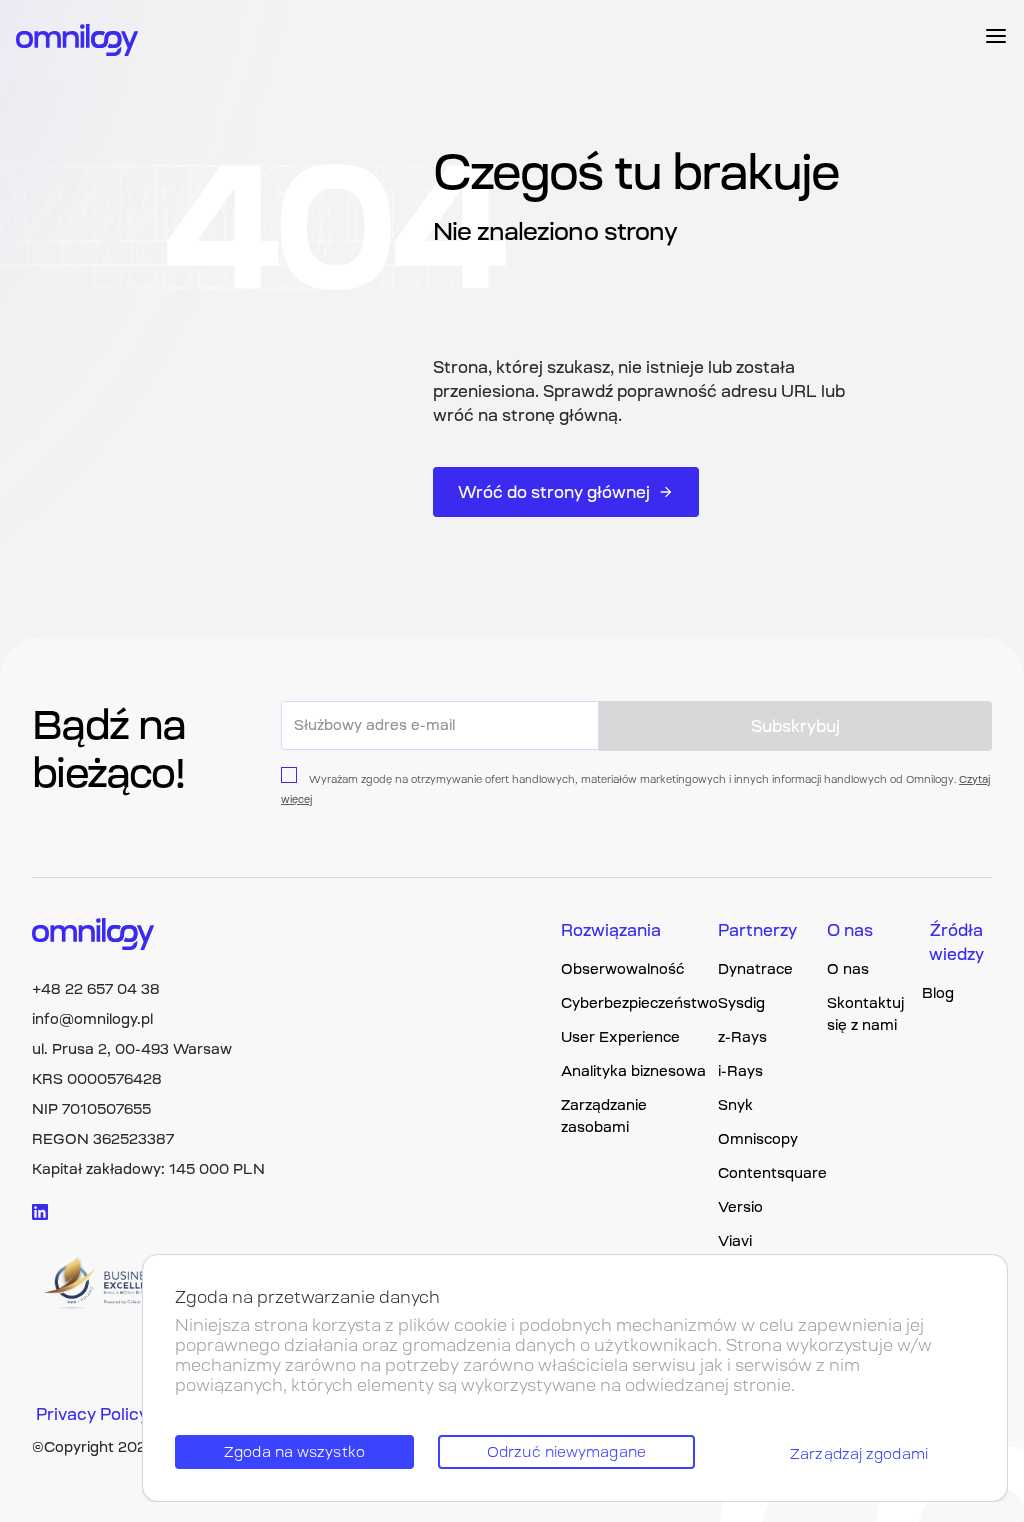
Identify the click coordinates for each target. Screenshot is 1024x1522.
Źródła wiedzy (956, 942)
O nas (850, 930)
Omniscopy (758, 1139)
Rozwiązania (611, 930)
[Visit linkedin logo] (40, 1212)
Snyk (735, 1105)
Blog (938, 993)
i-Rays (740, 1071)
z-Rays (742, 1037)
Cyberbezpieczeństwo (639, 1003)
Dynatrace (755, 969)
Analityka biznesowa (633, 1071)
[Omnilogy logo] (77, 42)
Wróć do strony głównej (554, 492)
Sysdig (741, 1003)
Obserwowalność (622, 969)
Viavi (735, 1241)
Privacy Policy (92, 1414)
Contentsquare (772, 1173)
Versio (740, 1207)
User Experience (620, 1037)
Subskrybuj (795, 726)
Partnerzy (757, 930)
